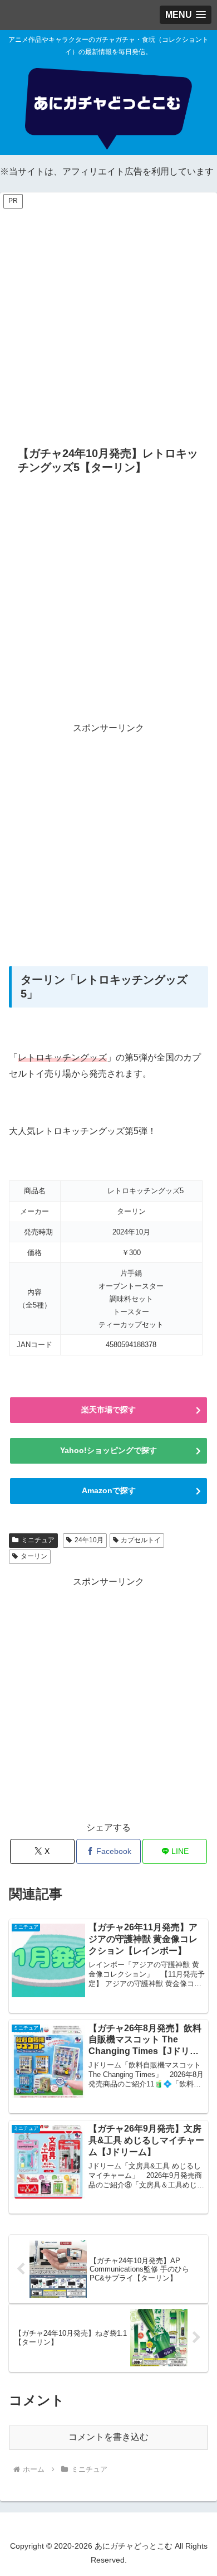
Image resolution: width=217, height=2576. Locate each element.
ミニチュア (38, 1540)
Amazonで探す (109, 1490)
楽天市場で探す (108, 1410)
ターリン (34, 1556)
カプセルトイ (141, 1540)
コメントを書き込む (108, 2437)
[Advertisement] (108, 319)
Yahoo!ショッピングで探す (108, 1450)
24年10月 (89, 1540)
